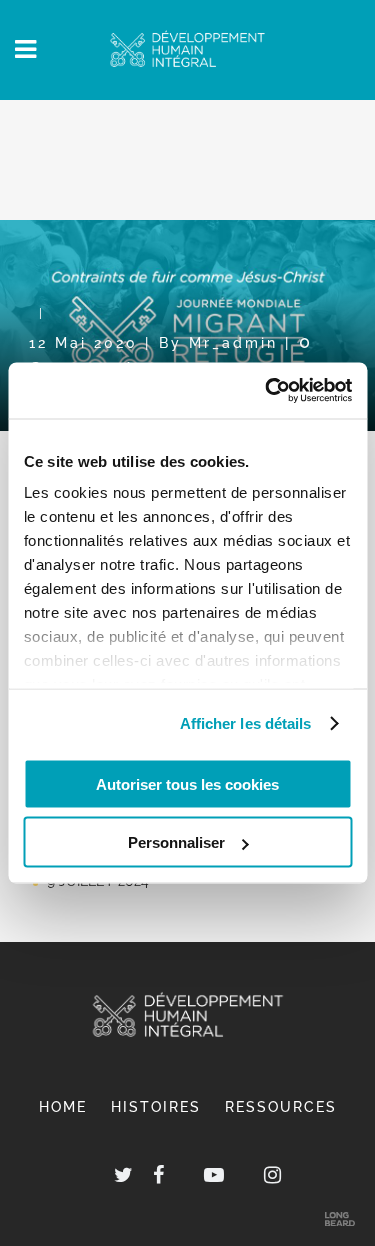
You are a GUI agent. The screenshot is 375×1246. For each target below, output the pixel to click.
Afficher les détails (246, 723)
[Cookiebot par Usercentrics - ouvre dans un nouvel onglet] (267, 391)
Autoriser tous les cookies (187, 783)
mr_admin (233, 342)
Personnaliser (176, 842)
